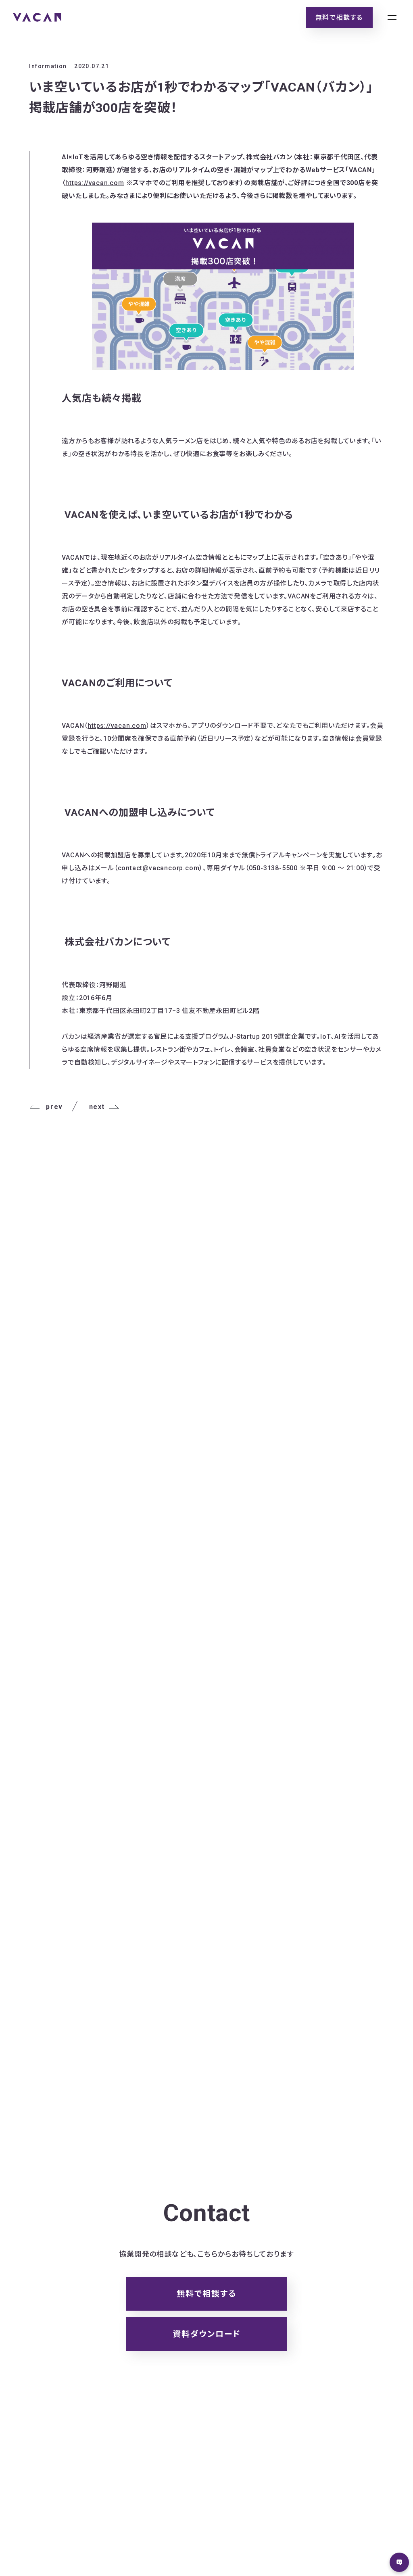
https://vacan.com (95, 183)
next (97, 1107)
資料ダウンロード (207, 2334)
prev (54, 1107)
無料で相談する (339, 18)
